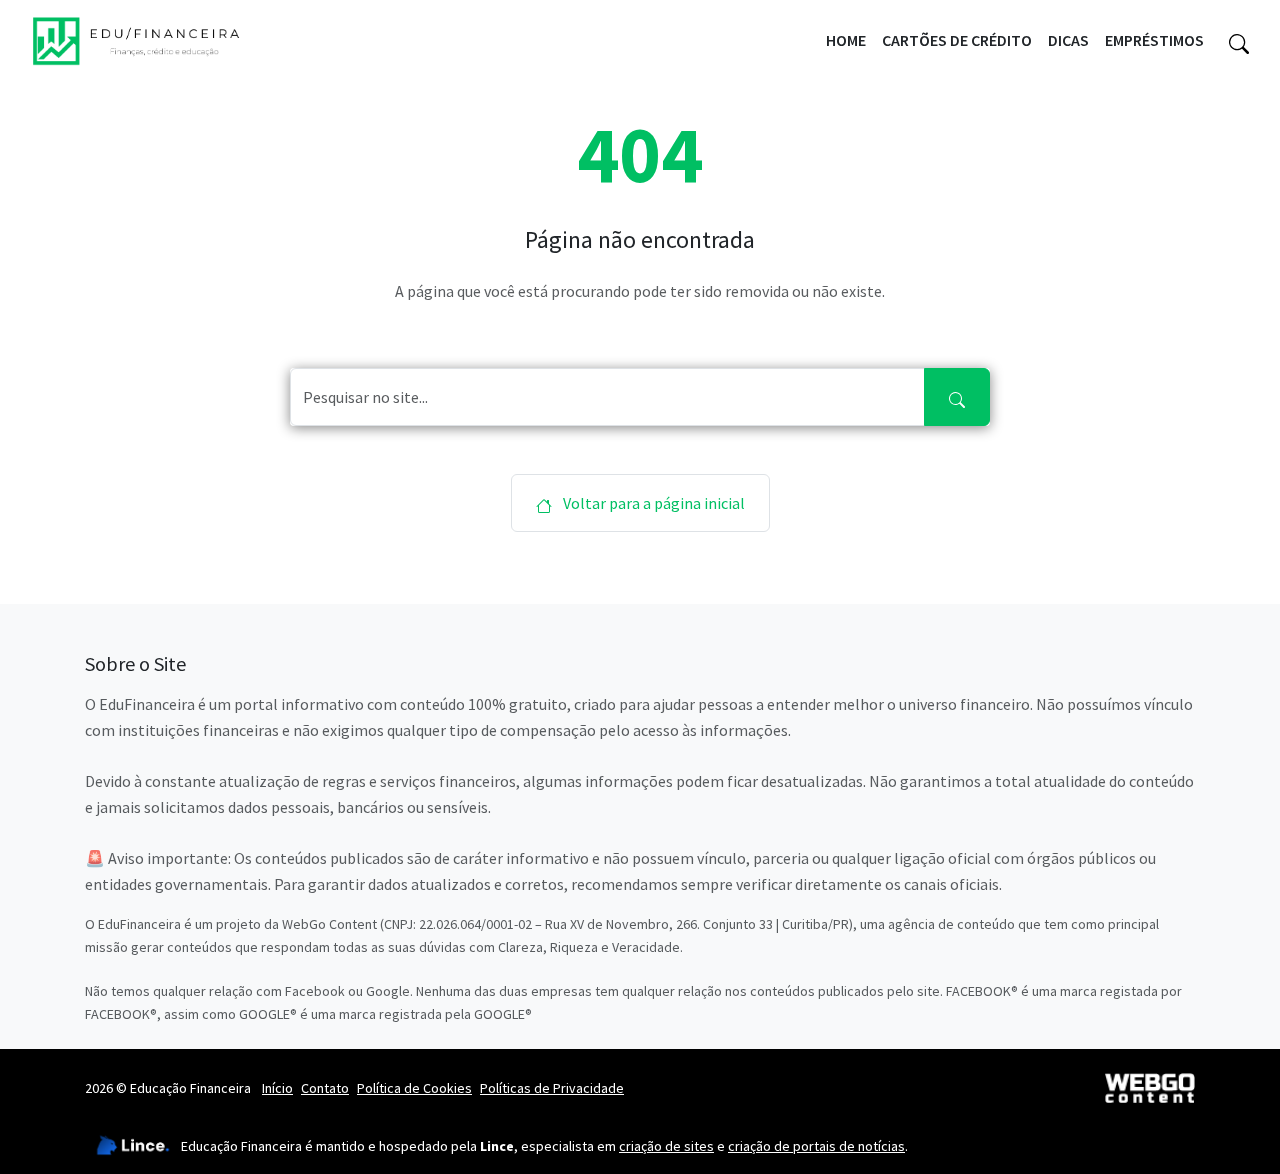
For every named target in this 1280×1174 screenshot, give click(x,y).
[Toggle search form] (1239, 41)
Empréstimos (1154, 40)
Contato (325, 1088)
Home (846, 40)
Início (277, 1088)
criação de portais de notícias (816, 1146)
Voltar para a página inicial (652, 503)
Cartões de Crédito (957, 40)
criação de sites (666, 1146)
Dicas (1068, 40)
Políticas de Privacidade (552, 1088)
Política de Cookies (414, 1088)
